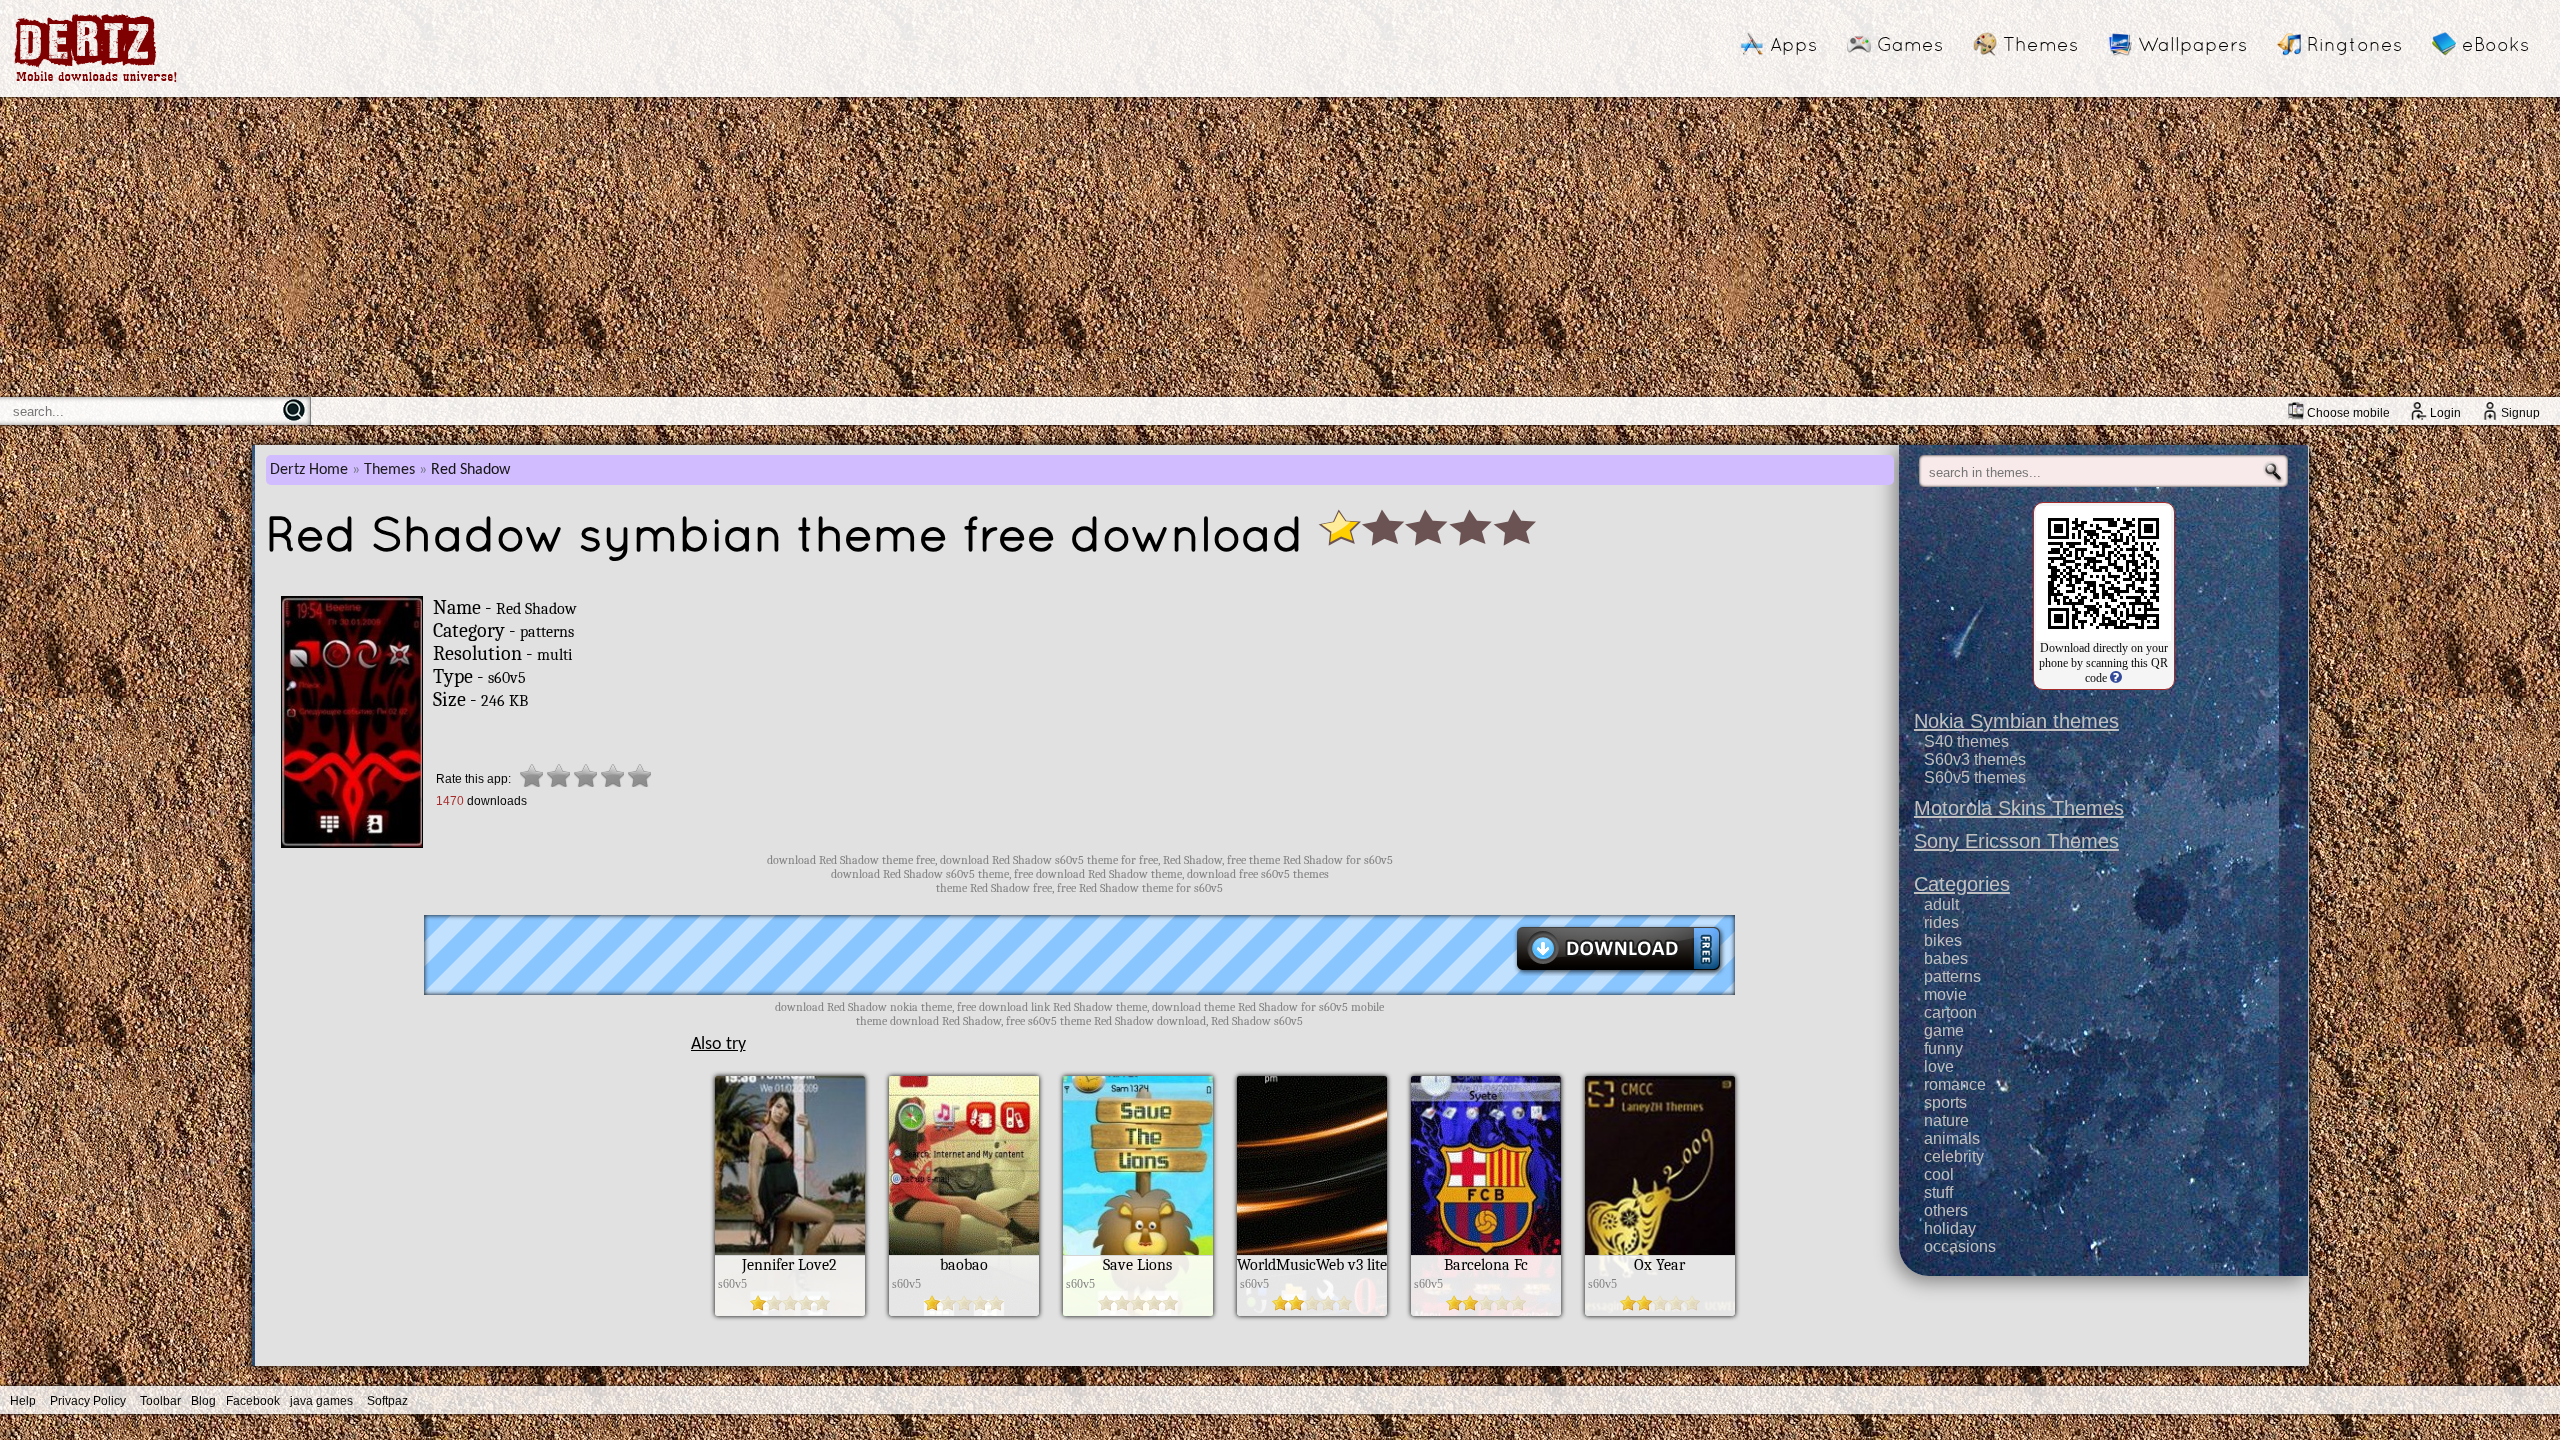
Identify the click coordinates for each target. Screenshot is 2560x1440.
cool (1939, 1174)
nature (1946, 1120)
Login (2445, 413)
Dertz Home (309, 470)
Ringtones (2354, 44)
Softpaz (387, 1401)
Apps (1793, 44)
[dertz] (96, 81)
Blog (203, 1401)
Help (23, 1401)
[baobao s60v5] (964, 1311)
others (1946, 1210)
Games (1910, 44)
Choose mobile (2348, 413)
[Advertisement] (1280, 247)
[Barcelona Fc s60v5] (1486, 1311)
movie (1945, 994)
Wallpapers (2192, 44)
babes (1946, 958)
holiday (1950, 1228)
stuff (1938, 1192)
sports (1945, 1102)
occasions (1960, 1246)
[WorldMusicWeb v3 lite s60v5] (1312, 1311)
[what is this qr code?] (2114, 678)
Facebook (253, 1401)
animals (1952, 1138)
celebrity (1954, 1156)
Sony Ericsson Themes (2016, 841)
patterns (1952, 976)
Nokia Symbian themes (2016, 721)
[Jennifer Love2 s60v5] (790, 1311)
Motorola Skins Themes (2019, 808)
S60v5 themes (1975, 777)
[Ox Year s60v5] (1660, 1311)
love (1939, 1066)
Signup (2520, 413)
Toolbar (160, 1401)
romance (1955, 1084)
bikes (1943, 940)
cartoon (1950, 1012)
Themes (2040, 44)
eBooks (2495, 44)
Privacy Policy (88, 1401)
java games (321, 1401)
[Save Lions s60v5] (1138, 1311)
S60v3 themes (1975, 759)
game (1944, 1030)
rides (1941, 922)
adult (1941, 904)
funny (1943, 1048)
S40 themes (1966, 741)
